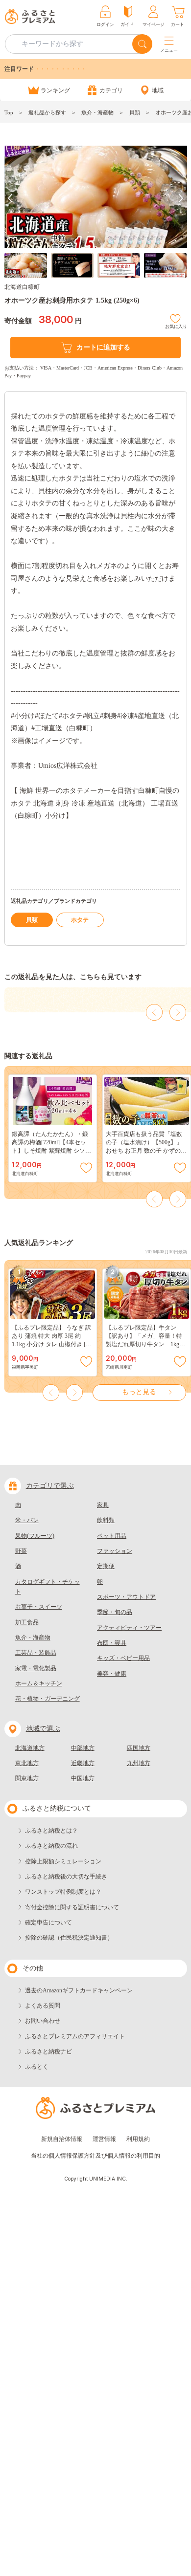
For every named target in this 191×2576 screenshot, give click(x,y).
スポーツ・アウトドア (126, 1597)
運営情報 (104, 2139)
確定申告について (48, 1922)
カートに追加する (103, 347)
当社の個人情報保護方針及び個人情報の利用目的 (95, 2156)
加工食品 (27, 1622)
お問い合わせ (43, 2021)
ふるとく (37, 2067)
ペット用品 (112, 1536)
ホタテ (80, 920)
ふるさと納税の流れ (51, 1846)
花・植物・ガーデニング (48, 1699)
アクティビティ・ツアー (129, 1628)
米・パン (27, 1520)
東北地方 (27, 1763)
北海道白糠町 (22, 287)
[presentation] (10, 198)
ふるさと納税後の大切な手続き (66, 1877)
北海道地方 (30, 1748)
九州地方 (139, 1763)
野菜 (21, 1551)
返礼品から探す (47, 112)
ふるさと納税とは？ (51, 1831)
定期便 (106, 1566)
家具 (103, 1505)
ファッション (115, 1551)
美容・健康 (112, 1674)
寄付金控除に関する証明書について (72, 1907)
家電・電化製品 (36, 1668)
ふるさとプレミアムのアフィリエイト (75, 2036)
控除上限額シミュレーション (63, 1861)
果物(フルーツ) (35, 1536)
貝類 (135, 112)
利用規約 (138, 2139)
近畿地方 (83, 1763)
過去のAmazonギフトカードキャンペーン (79, 1990)
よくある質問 (43, 2006)
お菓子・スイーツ (39, 1607)
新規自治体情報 (62, 2139)
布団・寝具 (112, 1643)
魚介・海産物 (97, 112)
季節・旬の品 (115, 1612)
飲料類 (106, 1520)
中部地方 (83, 1748)
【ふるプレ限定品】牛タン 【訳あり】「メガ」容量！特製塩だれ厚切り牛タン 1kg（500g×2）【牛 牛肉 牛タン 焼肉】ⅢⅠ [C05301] (146, 1344)
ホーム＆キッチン (39, 1683)
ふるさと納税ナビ (48, 2052)
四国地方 (139, 1748)
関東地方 (27, 1778)
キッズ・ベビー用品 (123, 1658)
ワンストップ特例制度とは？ (63, 1892)
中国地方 (83, 1778)
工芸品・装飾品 (36, 1653)
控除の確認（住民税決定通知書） (69, 1938)
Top (9, 112)
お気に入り (176, 325)
